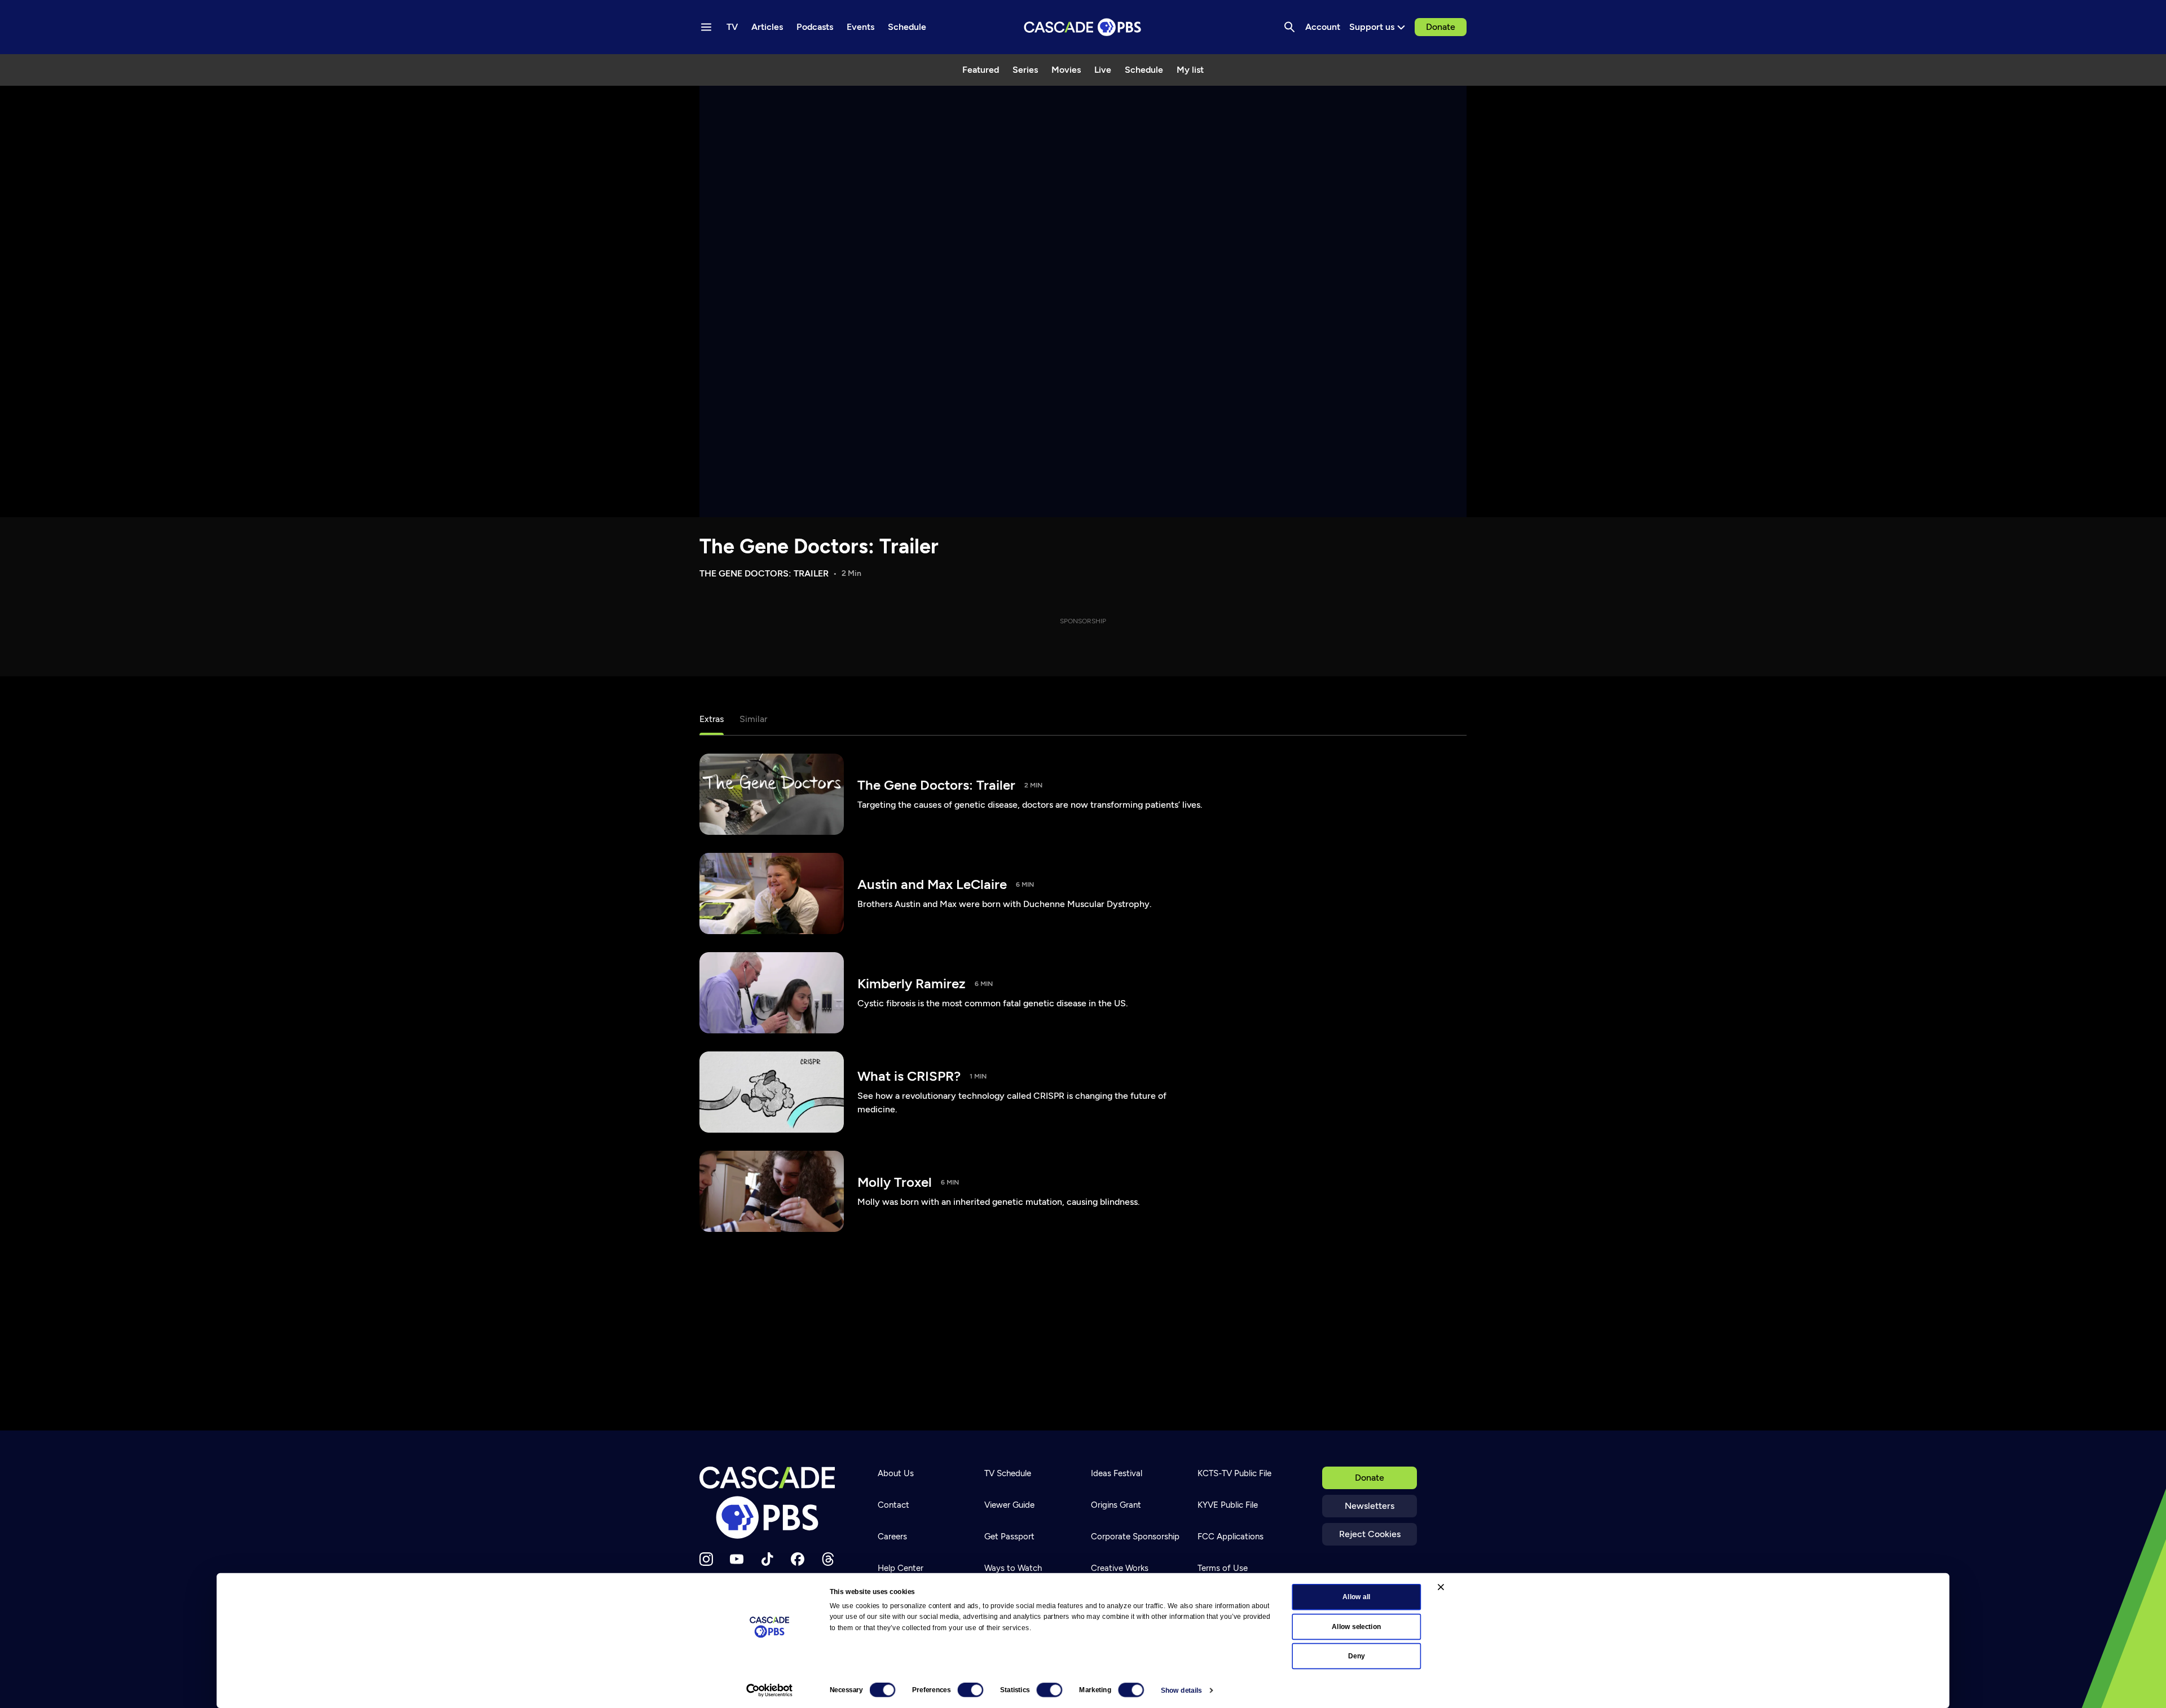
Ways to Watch (1013, 1568)
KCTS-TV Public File (1234, 1473)
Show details (1181, 1691)
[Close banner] (1441, 1587)
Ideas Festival (1117, 1473)
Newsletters (1370, 1506)
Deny (1356, 1656)
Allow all (1356, 1597)
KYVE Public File (1228, 1505)
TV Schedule (1008, 1473)
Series (1025, 70)
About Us (896, 1473)
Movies (1066, 70)
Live (1103, 70)
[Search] (1289, 27)
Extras (712, 719)
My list (1190, 70)
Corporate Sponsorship (1135, 1537)
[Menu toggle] (706, 27)
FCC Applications (1231, 1537)
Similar (753, 719)
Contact (893, 1505)
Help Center (901, 1568)
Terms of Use (1223, 1568)
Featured (981, 70)
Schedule (1144, 70)
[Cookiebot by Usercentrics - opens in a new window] (769, 1691)
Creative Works (1120, 1568)
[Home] (771, 1503)
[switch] (970, 1690)
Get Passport (1009, 1537)
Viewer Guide (1009, 1505)
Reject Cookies (1370, 1534)
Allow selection (1356, 1626)
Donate (1441, 27)
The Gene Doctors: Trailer (819, 546)
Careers (892, 1537)
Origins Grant (1116, 1505)
